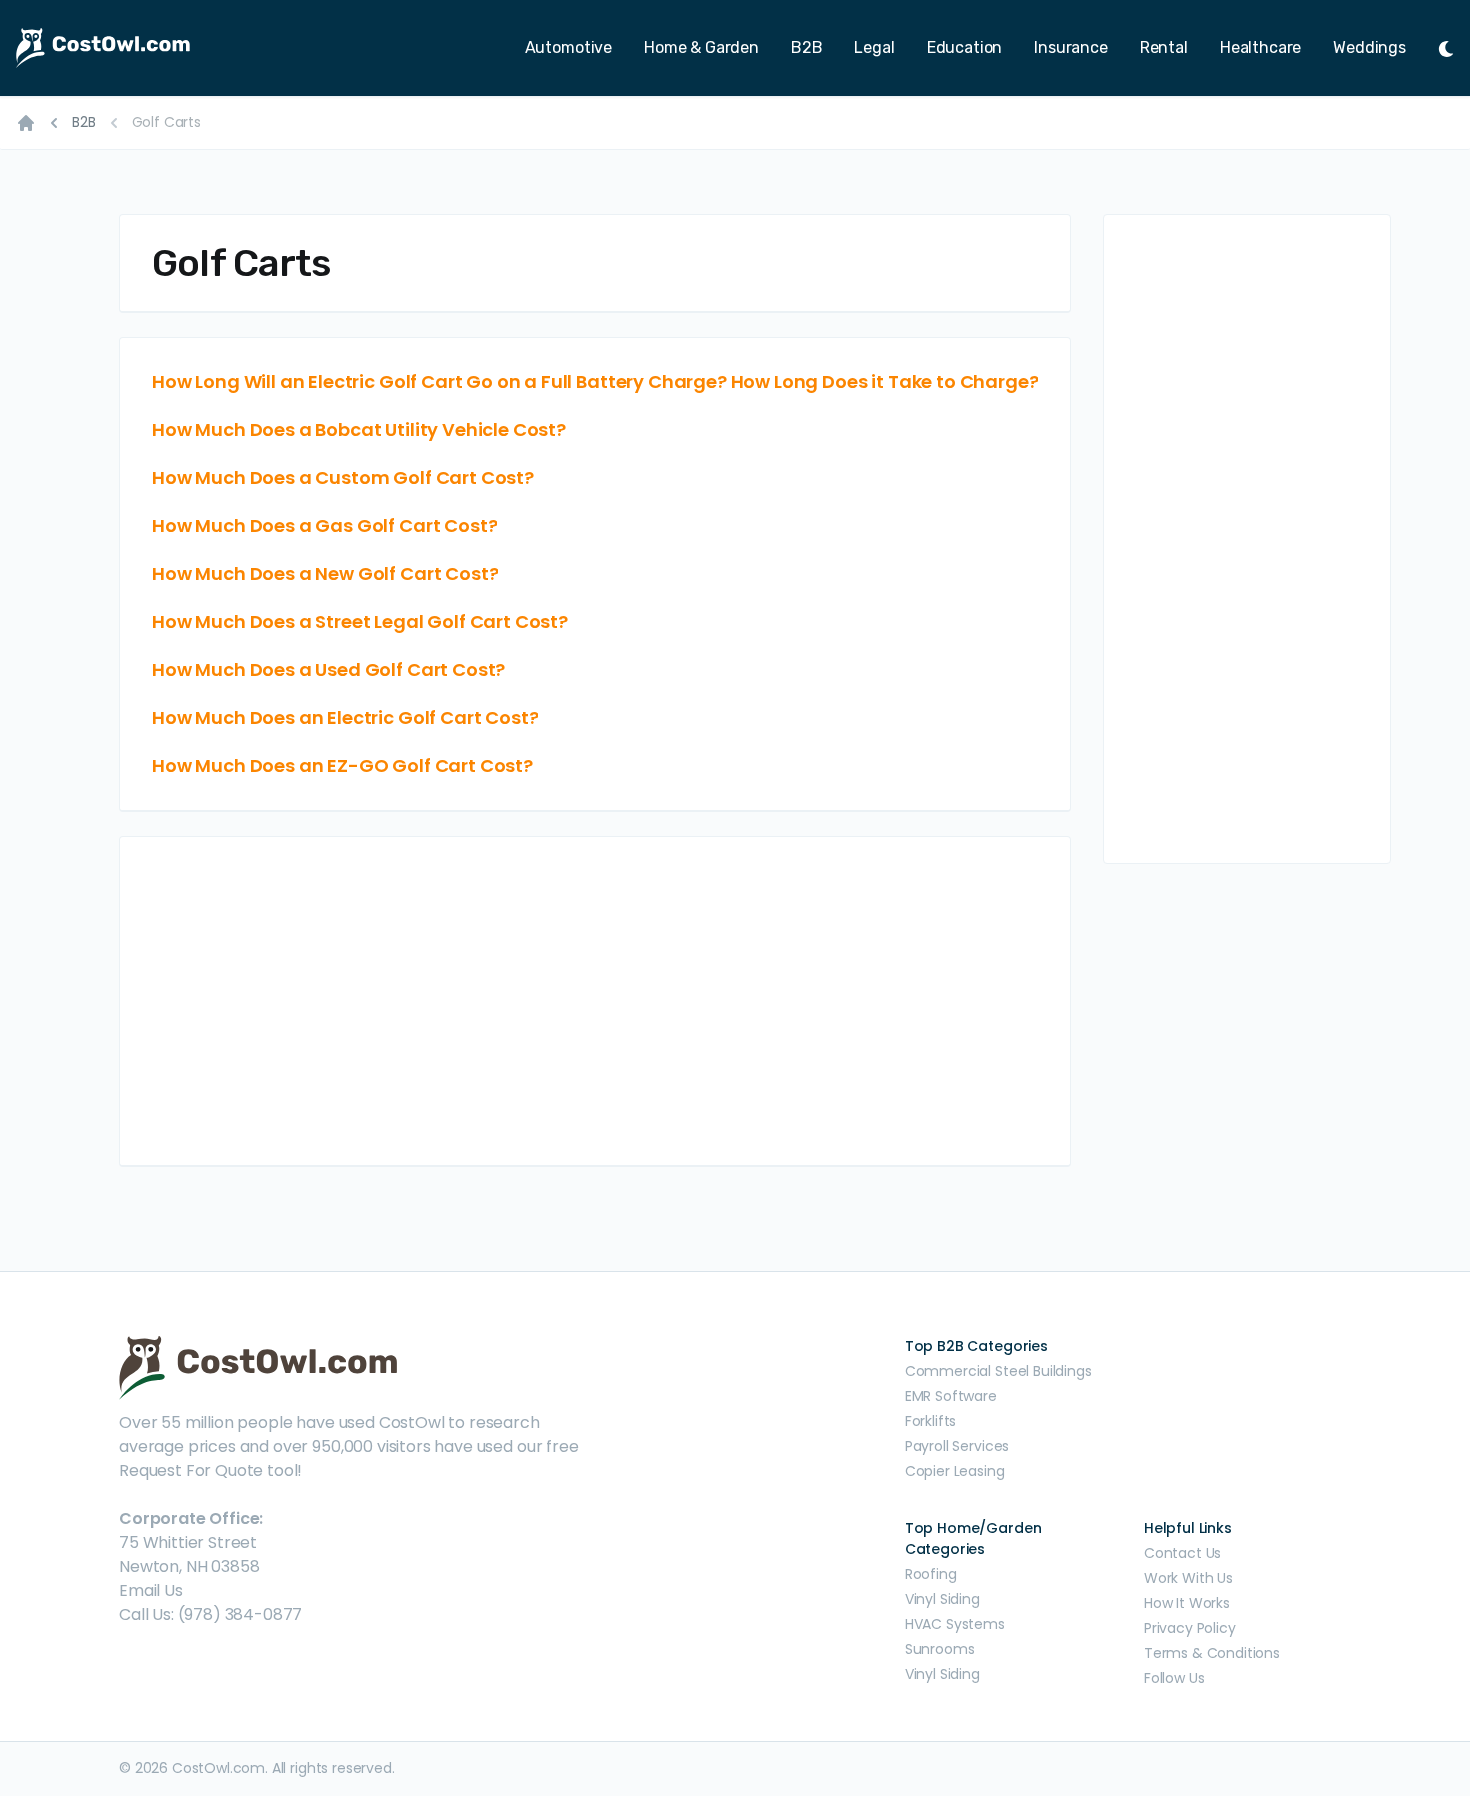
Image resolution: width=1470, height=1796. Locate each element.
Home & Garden (701, 47)
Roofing (931, 1574)
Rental (1164, 47)
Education (965, 47)
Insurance (1071, 47)
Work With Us (1188, 1578)
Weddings (1369, 47)
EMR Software (951, 1396)
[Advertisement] (595, 1001)
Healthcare (1260, 47)
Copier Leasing (955, 1471)
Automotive (568, 47)
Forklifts (931, 1421)
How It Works (1187, 1603)
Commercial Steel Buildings (998, 1371)
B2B (807, 47)
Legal (874, 47)
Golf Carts (166, 122)
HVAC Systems (955, 1624)
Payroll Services (957, 1446)
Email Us (151, 1590)
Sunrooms (940, 1649)
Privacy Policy (1190, 1628)
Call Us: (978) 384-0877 (210, 1614)
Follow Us (1174, 1678)
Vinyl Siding (942, 1599)
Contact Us (1182, 1553)
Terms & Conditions (1212, 1653)
